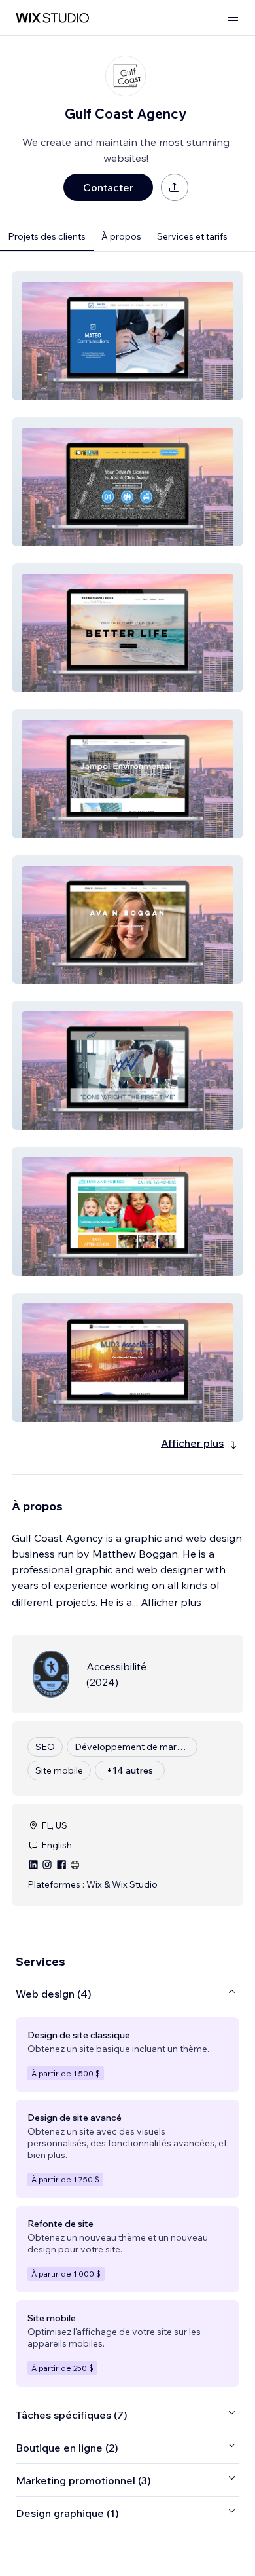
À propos (121, 236)
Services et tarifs (192, 236)
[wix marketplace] (52, 18)
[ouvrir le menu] (233, 18)
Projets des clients (47, 236)
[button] (127, 336)
